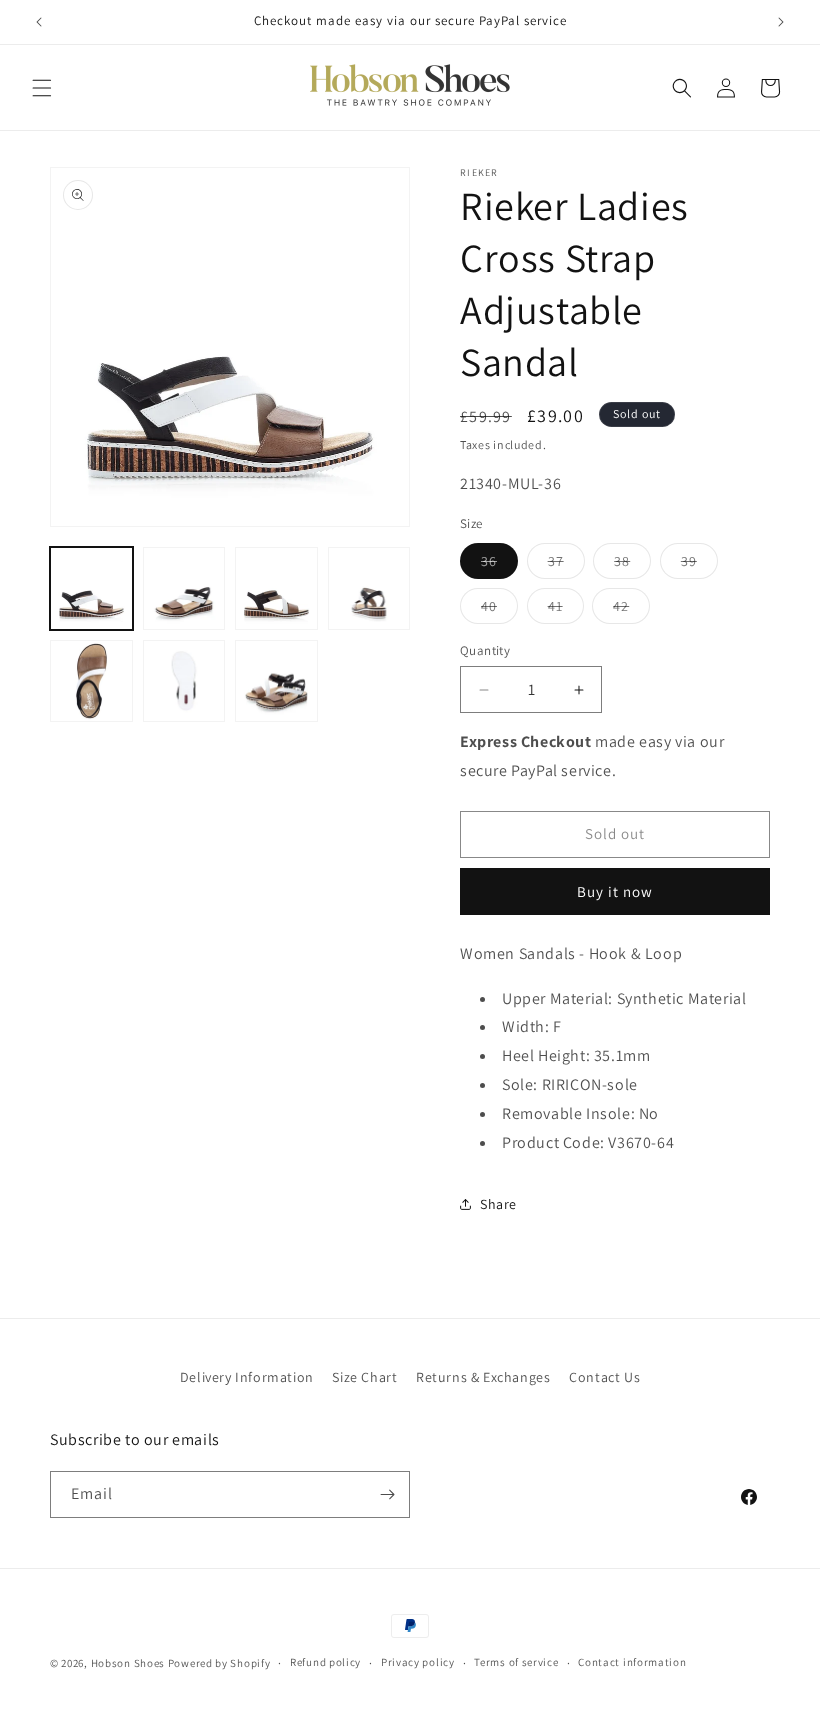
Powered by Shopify (219, 1663)
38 (632, 565)
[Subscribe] (387, 1494)
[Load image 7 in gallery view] (276, 681)
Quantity (485, 650)
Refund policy (325, 1662)
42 (631, 610)
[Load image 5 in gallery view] (91, 681)
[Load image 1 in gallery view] (91, 588)
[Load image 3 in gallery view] (276, 588)
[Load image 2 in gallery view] (184, 588)
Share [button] (498, 1204)
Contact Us (604, 1377)
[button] (42, 88)
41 (566, 610)
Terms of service (516, 1662)
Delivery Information (247, 1377)
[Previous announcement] (39, 22)
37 (566, 565)
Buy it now (615, 891)
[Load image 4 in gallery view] (369, 588)
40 (499, 610)
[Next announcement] (781, 22)
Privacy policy (418, 1662)
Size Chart (364, 1377)
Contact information (632, 1662)
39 (699, 565)
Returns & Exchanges (483, 1377)
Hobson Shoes (128, 1663)
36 (499, 565)
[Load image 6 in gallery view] (184, 681)
